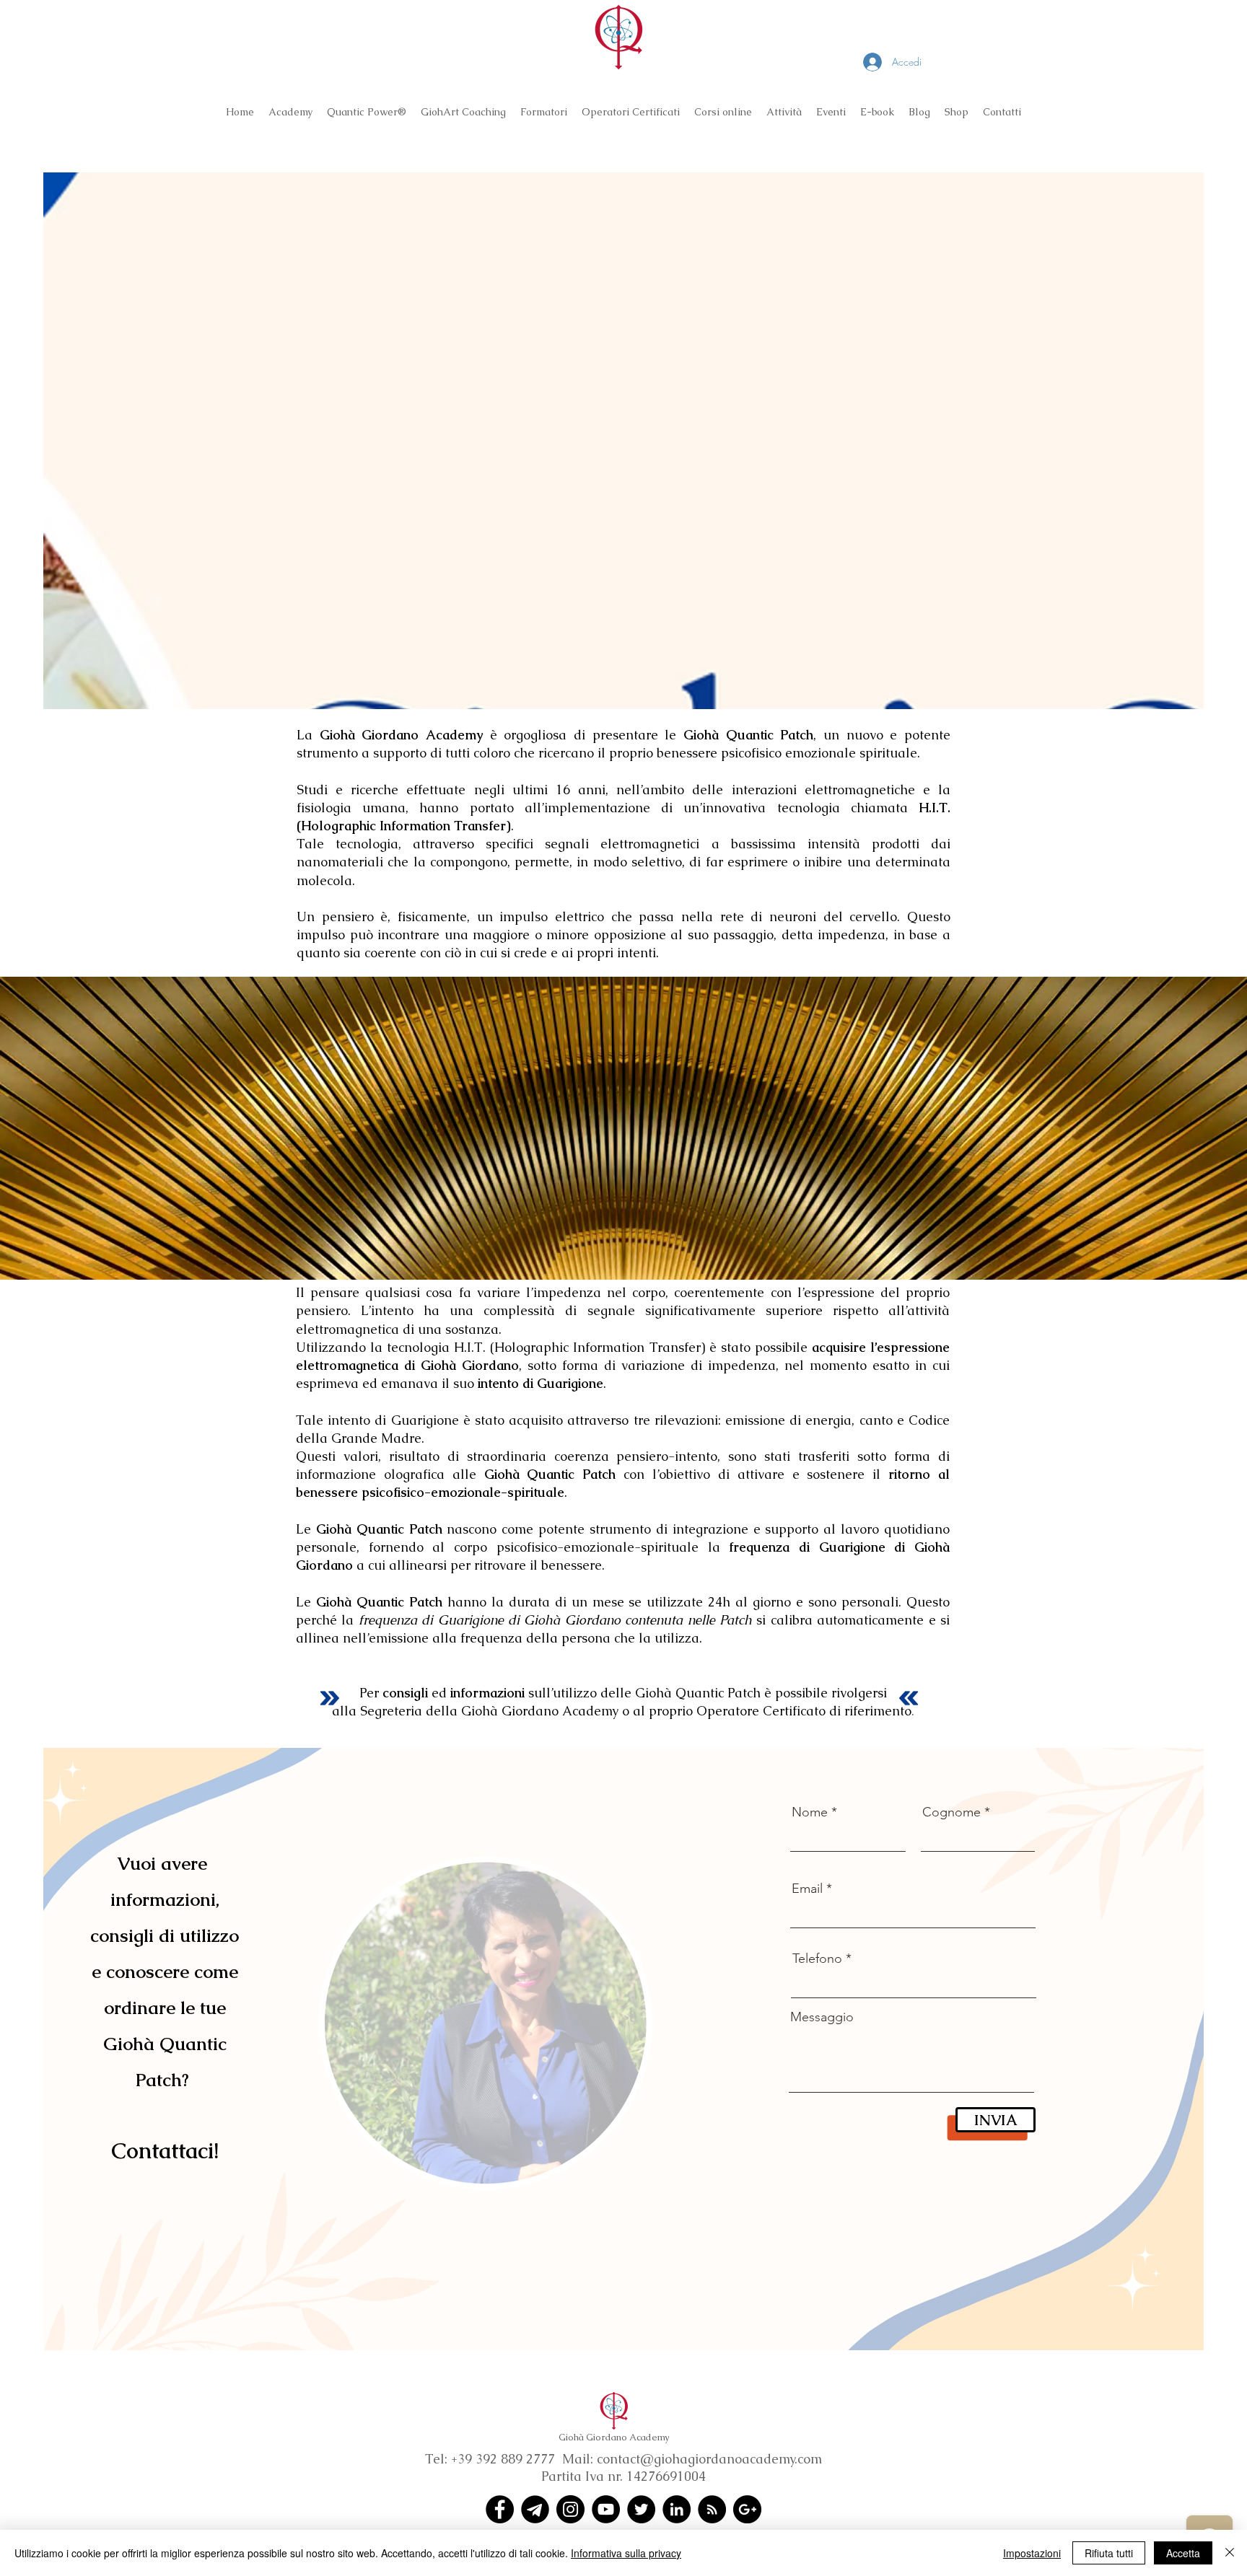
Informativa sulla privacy (626, 2553)
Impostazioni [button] (1032, 2553)
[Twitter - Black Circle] (641, 2509)
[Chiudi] (1230, 2553)
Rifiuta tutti (1109, 2553)
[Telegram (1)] (535, 2509)
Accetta (1183, 2553)
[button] (290, 112)
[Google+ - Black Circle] (747, 2509)
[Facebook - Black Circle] (500, 2509)
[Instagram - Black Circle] (570, 2509)
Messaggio (822, 2017)
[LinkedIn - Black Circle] (677, 2509)
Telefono (817, 1959)
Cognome (951, 1812)
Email (807, 1889)
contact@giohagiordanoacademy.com (709, 2459)
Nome (810, 1812)
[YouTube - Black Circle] (606, 2509)
